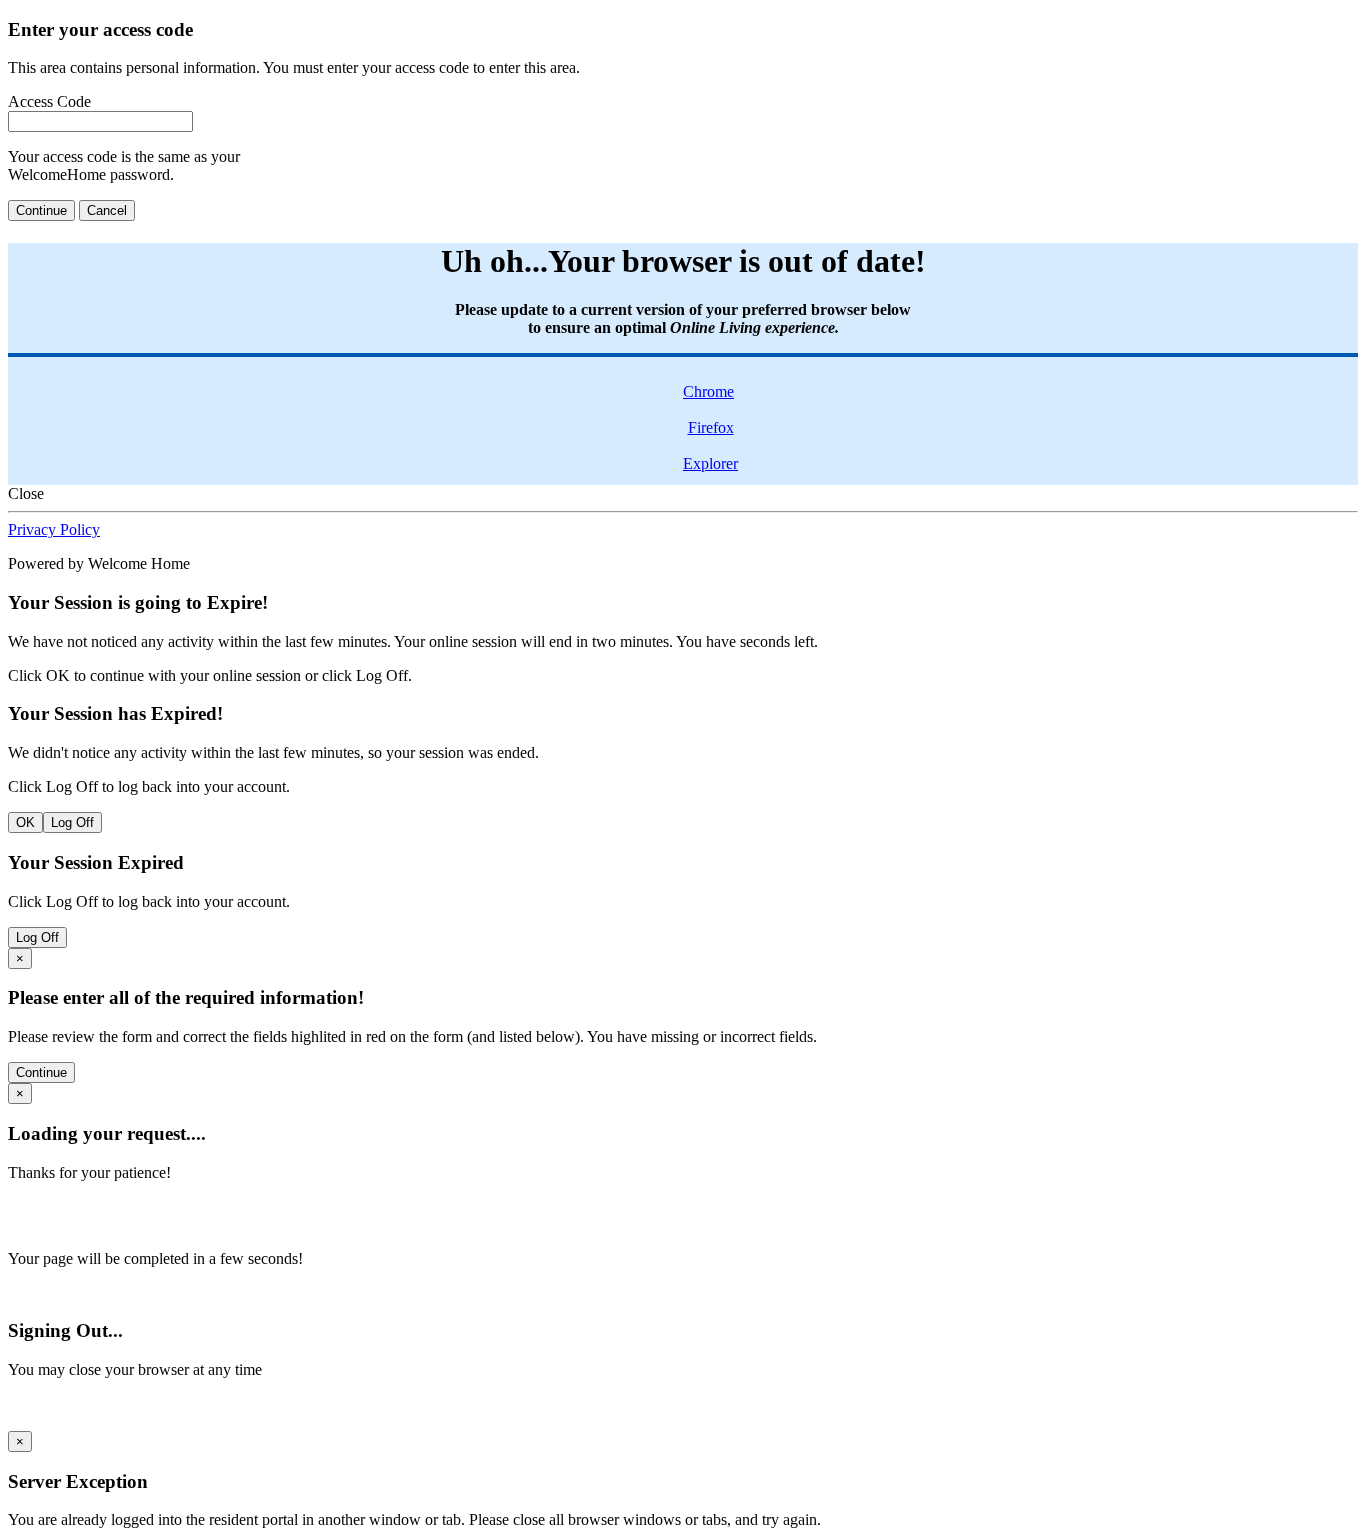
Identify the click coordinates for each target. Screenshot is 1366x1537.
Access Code (49, 101)
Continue (41, 210)
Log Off (72, 822)
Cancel (107, 210)
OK (25, 822)
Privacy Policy (54, 529)
